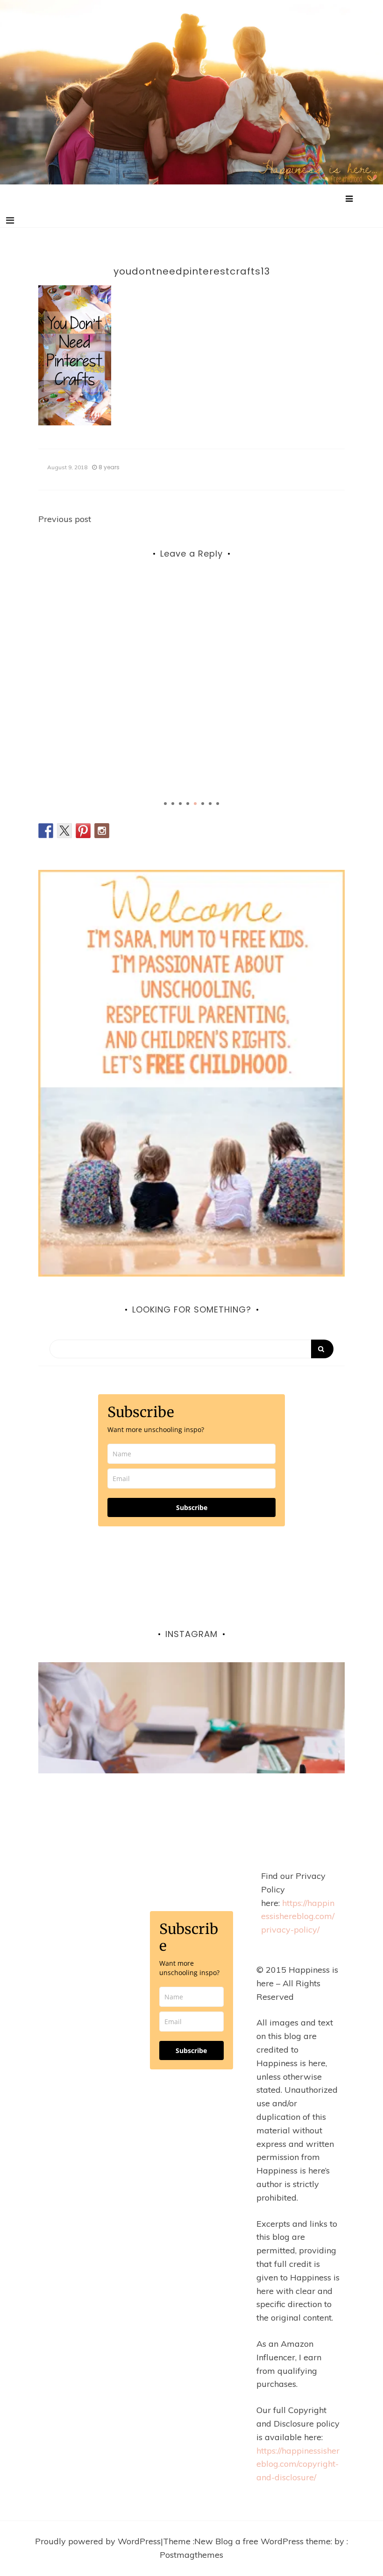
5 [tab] (195, 804)
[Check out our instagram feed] (102, 831)
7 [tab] (210, 804)
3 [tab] (180, 804)
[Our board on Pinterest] (83, 831)
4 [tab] (188, 804)
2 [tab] (173, 804)
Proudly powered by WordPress (98, 2541)
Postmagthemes (191, 2555)
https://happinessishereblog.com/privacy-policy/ (298, 1916)
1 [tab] (165, 804)
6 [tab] (203, 804)
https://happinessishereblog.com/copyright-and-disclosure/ (298, 2464)
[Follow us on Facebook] (46, 831)
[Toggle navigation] (10, 220)
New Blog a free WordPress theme (262, 2541)
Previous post (65, 519)
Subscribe (192, 1507)
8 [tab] (218, 804)
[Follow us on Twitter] (64, 831)
